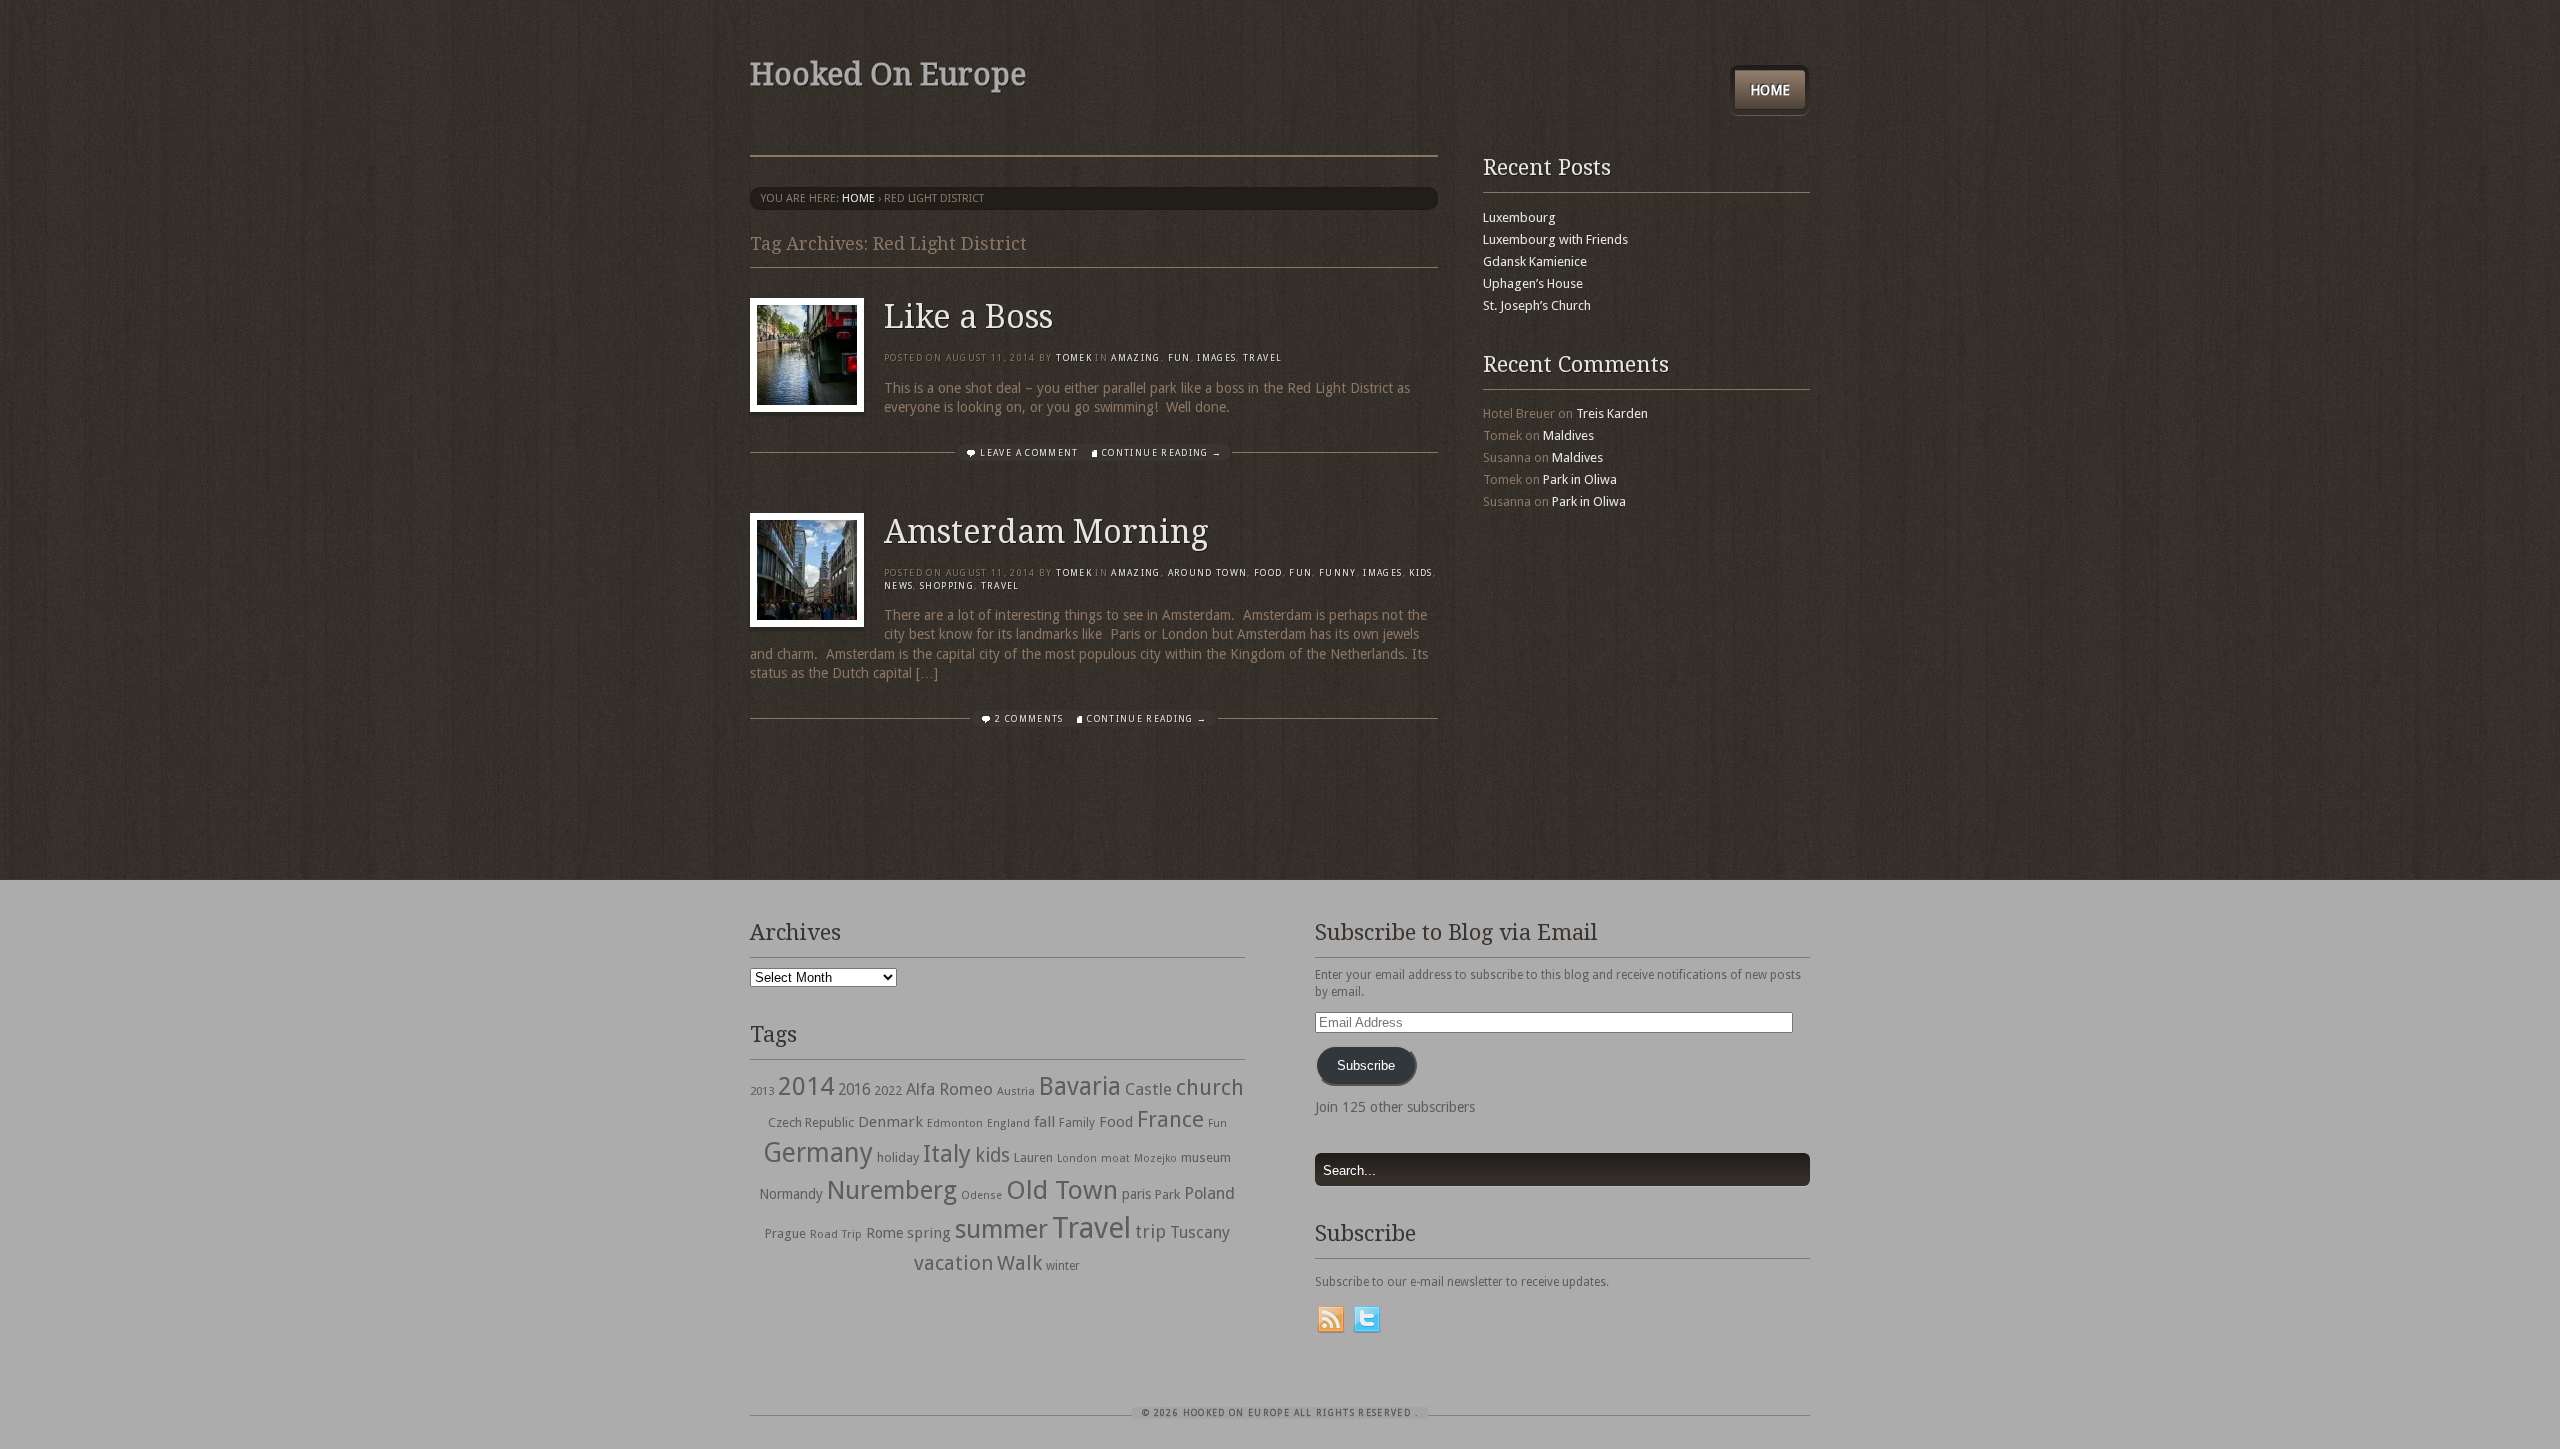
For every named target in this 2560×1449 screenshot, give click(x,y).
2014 (806, 1086)
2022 (888, 1090)
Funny (1338, 573)
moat (1115, 1158)
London (1077, 1158)
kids (992, 1155)
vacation (953, 1263)
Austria (1016, 1091)
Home (1770, 90)
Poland (1209, 1193)
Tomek (1074, 358)
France (1170, 1119)
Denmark (890, 1122)
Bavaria (1080, 1086)
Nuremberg (892, 1190)
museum (1206, 1157)
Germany (818, 1152)
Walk (1019, 1263)
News (898, 586)
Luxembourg (1519, 217)
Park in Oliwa (1580, 479)
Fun (1179, 358)
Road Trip (836, 1234)
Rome (884, 1233)
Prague (785, 1233)
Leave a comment (1029, 453)
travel (1262, 358)
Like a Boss (968, 317)
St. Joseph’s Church (1537, 305)
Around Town (1208, 573)
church (1210, 1087)
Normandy (791, 1194)
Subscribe (1366, 1065)
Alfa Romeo (949, 1089)
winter (1063, 1266)
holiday (898, 1157)
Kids (1420, 573)
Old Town (1062, 1190)
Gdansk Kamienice (1535, 261)
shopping (947, 586)
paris (1136, 1194)
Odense (981, 1195)
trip (1150, 1231)
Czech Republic (811, 1122)
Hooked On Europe (888, 74)
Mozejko (1155, 1158)
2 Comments (1029, 719)
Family (1077, 1123)
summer (1001, 1229)
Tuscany (1200, 1232)
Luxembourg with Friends (1555, 239)
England (1008, 1123)
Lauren (1033, 1157)
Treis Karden (1612, 413)
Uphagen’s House (1533, 283)
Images (1216, 358)
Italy (947, 1153)
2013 (762, 1091)
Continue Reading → (1162, 453)
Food (1268, 573)
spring (929, 1233)
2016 (854, 1090)
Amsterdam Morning (1046, 532)
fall (1044, 1122)
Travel (1091, 1228)
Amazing (1135, 358)
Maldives (1568, 435)
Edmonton (955, 1123)
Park (1167, 1194)
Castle (1148, 1089)
